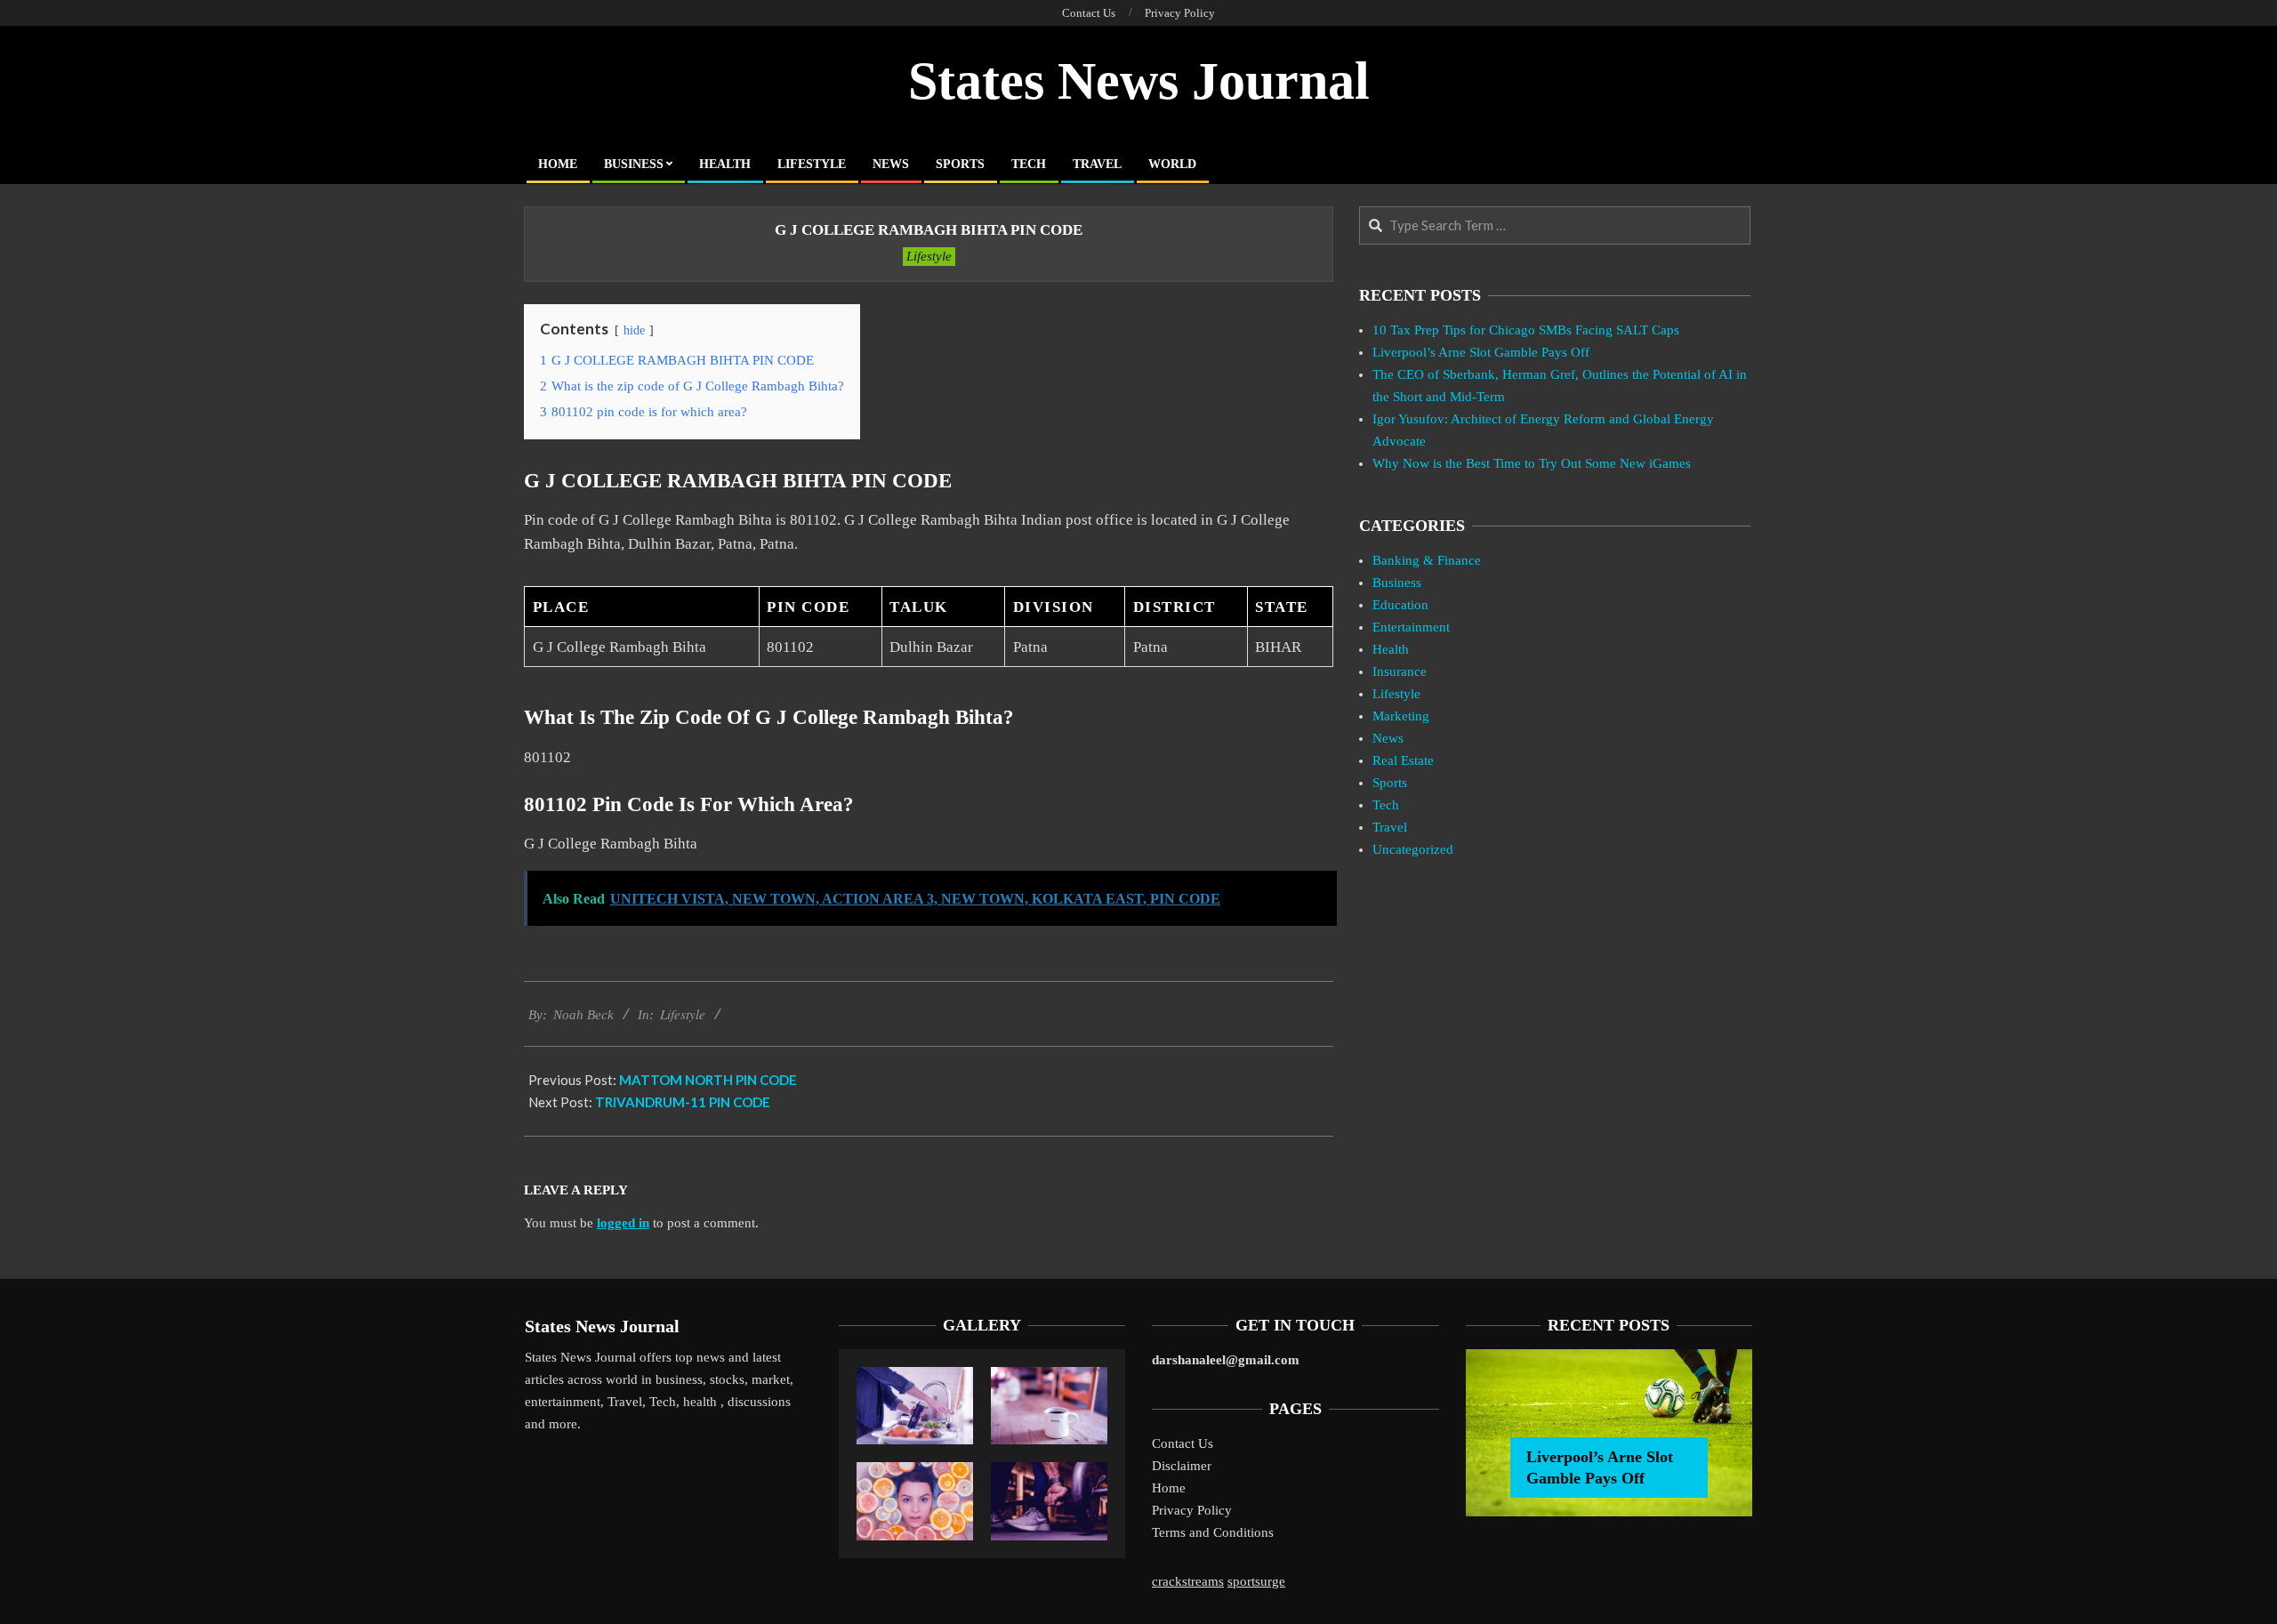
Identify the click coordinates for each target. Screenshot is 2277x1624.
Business (1397, 583)
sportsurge (1256, 1581)
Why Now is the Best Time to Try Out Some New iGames (1532, 463)
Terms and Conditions (1213, 1532)
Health (1391, 649)
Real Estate (1403, 760)
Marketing (1401, 716)
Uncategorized (1413, 849)
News (1388, 738)
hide (634, 330)
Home (1169, 1488)
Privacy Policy (1192, 1510)
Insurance (1400, 671)
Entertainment (1411, 627)
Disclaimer (1182, 1466)
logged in (623, 1223)
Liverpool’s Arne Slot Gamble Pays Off (1481, 352)
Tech (1386, 805)
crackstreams (1188, 1581)
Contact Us (1183, 1443)
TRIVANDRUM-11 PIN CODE (683, 1102)
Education (1400, 605)
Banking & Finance (1427, 560)
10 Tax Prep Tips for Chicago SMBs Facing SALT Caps (1526, 330)
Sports (1390, 783)
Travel (1390, 827)
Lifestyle (929, 256)
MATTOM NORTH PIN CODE (708, 1080)
